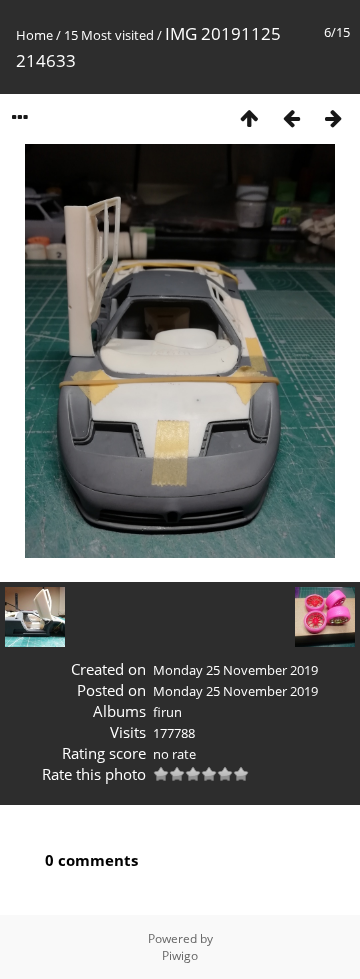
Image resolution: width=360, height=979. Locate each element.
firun (167, 712)
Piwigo (180, 955)
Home (34, 35)
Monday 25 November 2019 (235, 670)
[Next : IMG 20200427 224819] (333, 117)
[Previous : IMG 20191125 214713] (291, 117)
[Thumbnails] (249, 117)
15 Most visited (109, 35)
